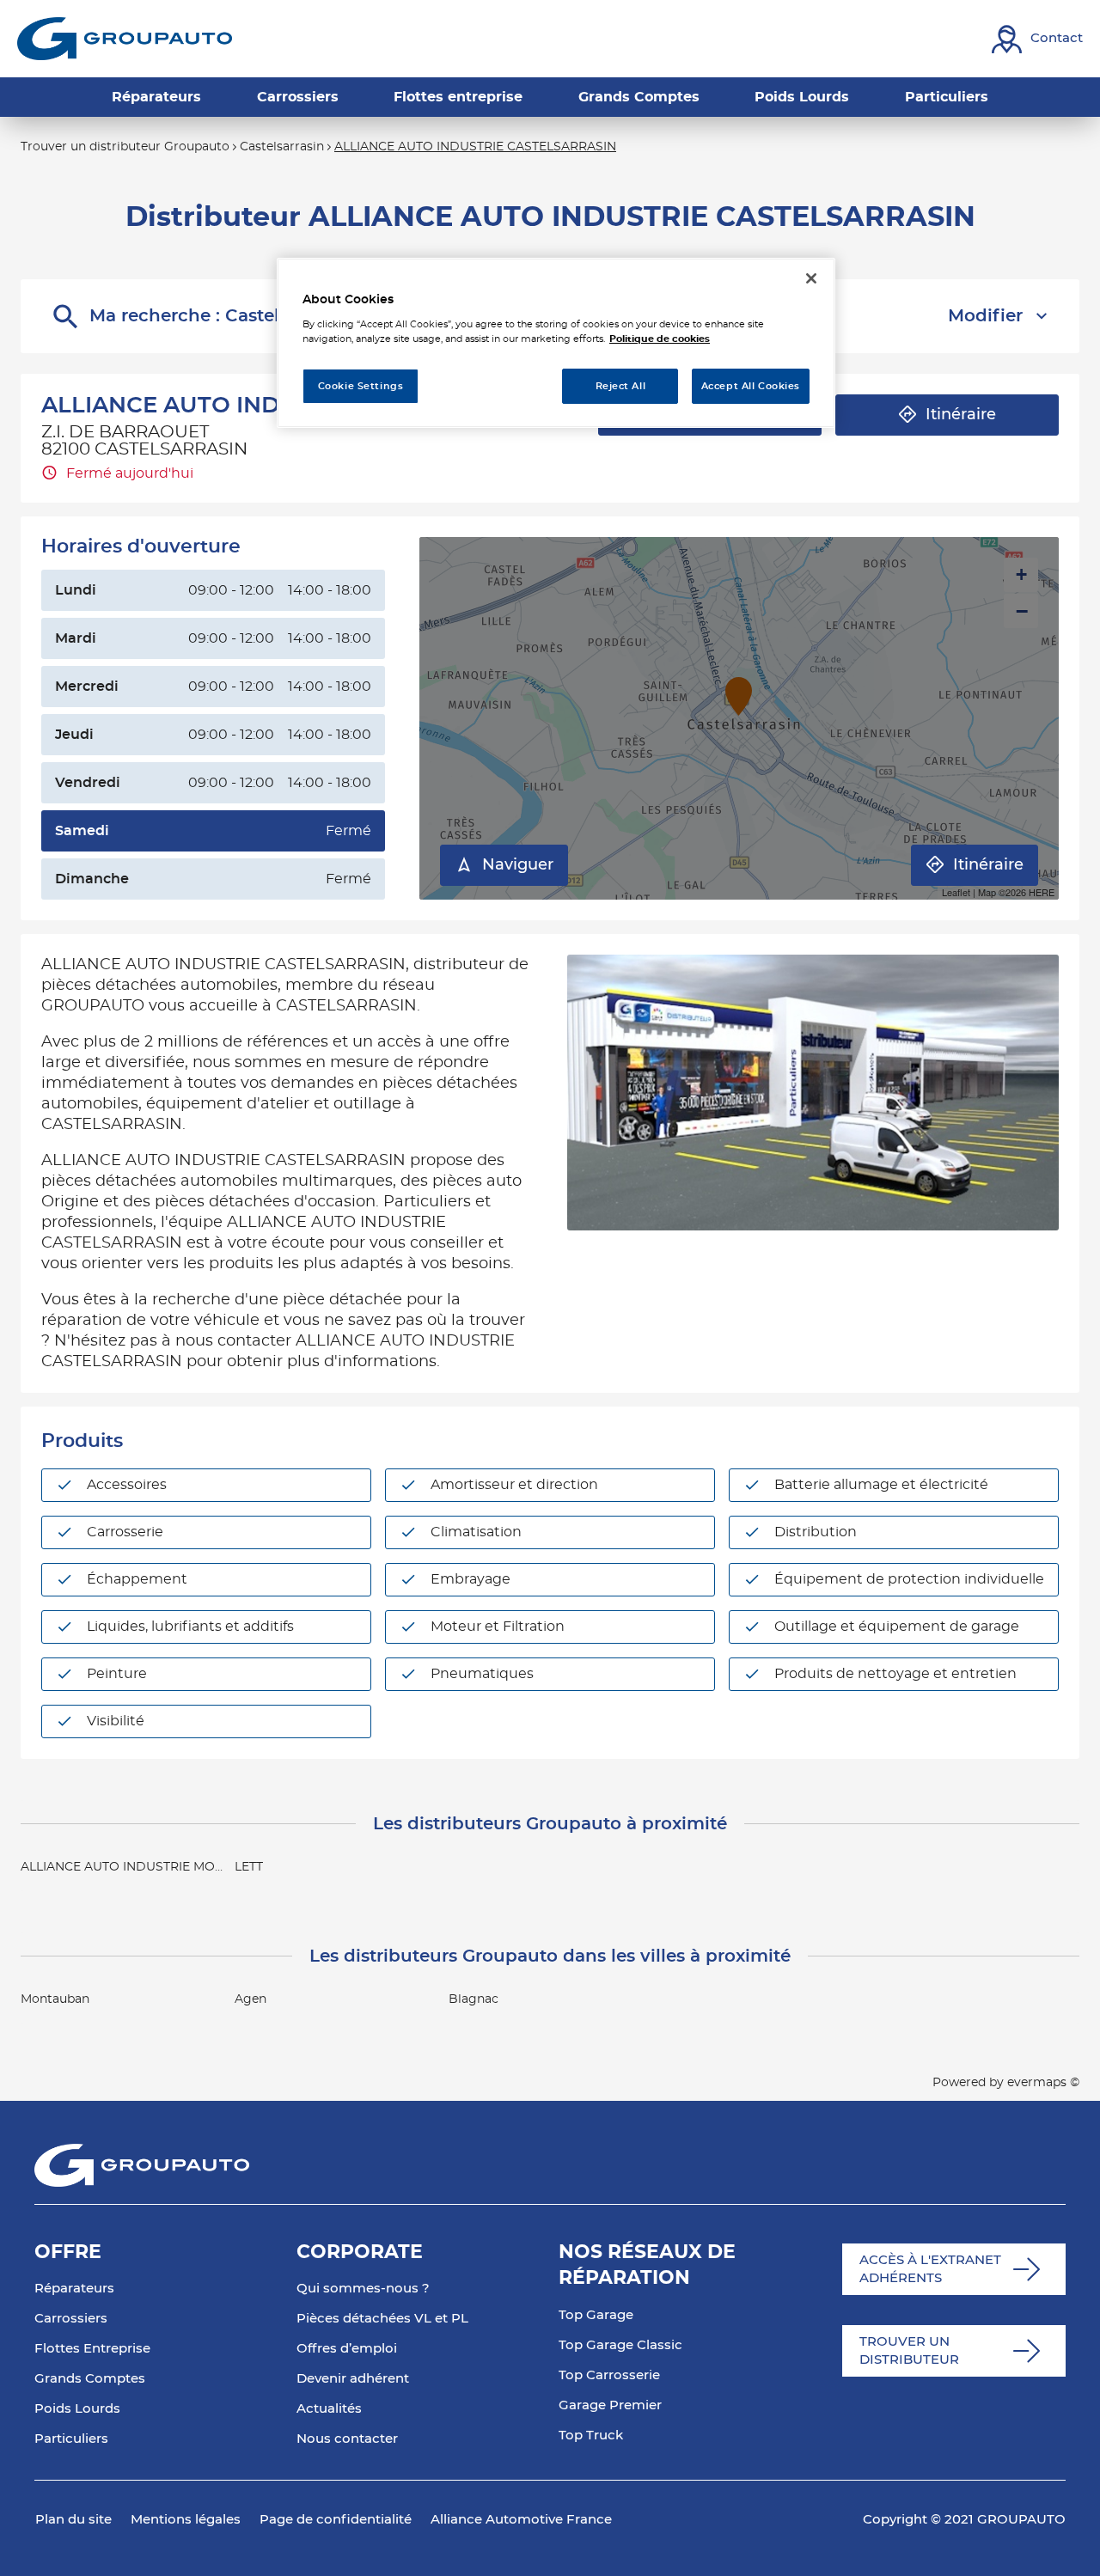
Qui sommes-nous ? (363, 2289)
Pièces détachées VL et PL (382, 2319)
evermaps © (1043, 2083)
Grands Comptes (90, 2379)
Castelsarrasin (282, 147)
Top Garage (596, 2315)
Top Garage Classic (620, 2345)
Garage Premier (610, 2405)
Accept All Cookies (751, 386)
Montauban (55, 1999)
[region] (556, 343)
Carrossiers (71, 2319)
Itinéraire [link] (961, 415)
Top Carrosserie (609, 2375)
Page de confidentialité (336, 2520)
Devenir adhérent (353, 2379)
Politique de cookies (660, 339)
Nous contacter (347, 2439)
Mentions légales (186, 2520)
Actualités (329, 2409)
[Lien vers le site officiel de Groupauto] (125, 39)
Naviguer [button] (518, 865)
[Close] (811, 278)
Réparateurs (74, 2289)
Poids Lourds (77, 2409)
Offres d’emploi (347, 2349)
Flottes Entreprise (92, 2349)
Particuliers (71, 2439)
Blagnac (474, 1999)
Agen (251, 1999)
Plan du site (73, 2520)
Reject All (621, 386)
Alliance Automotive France (521, 2520)
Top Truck (591, 2436)
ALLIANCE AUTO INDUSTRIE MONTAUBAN (149, 1867)
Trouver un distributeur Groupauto (125, 147)
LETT (249, 1867)
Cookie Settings (361, 386)
